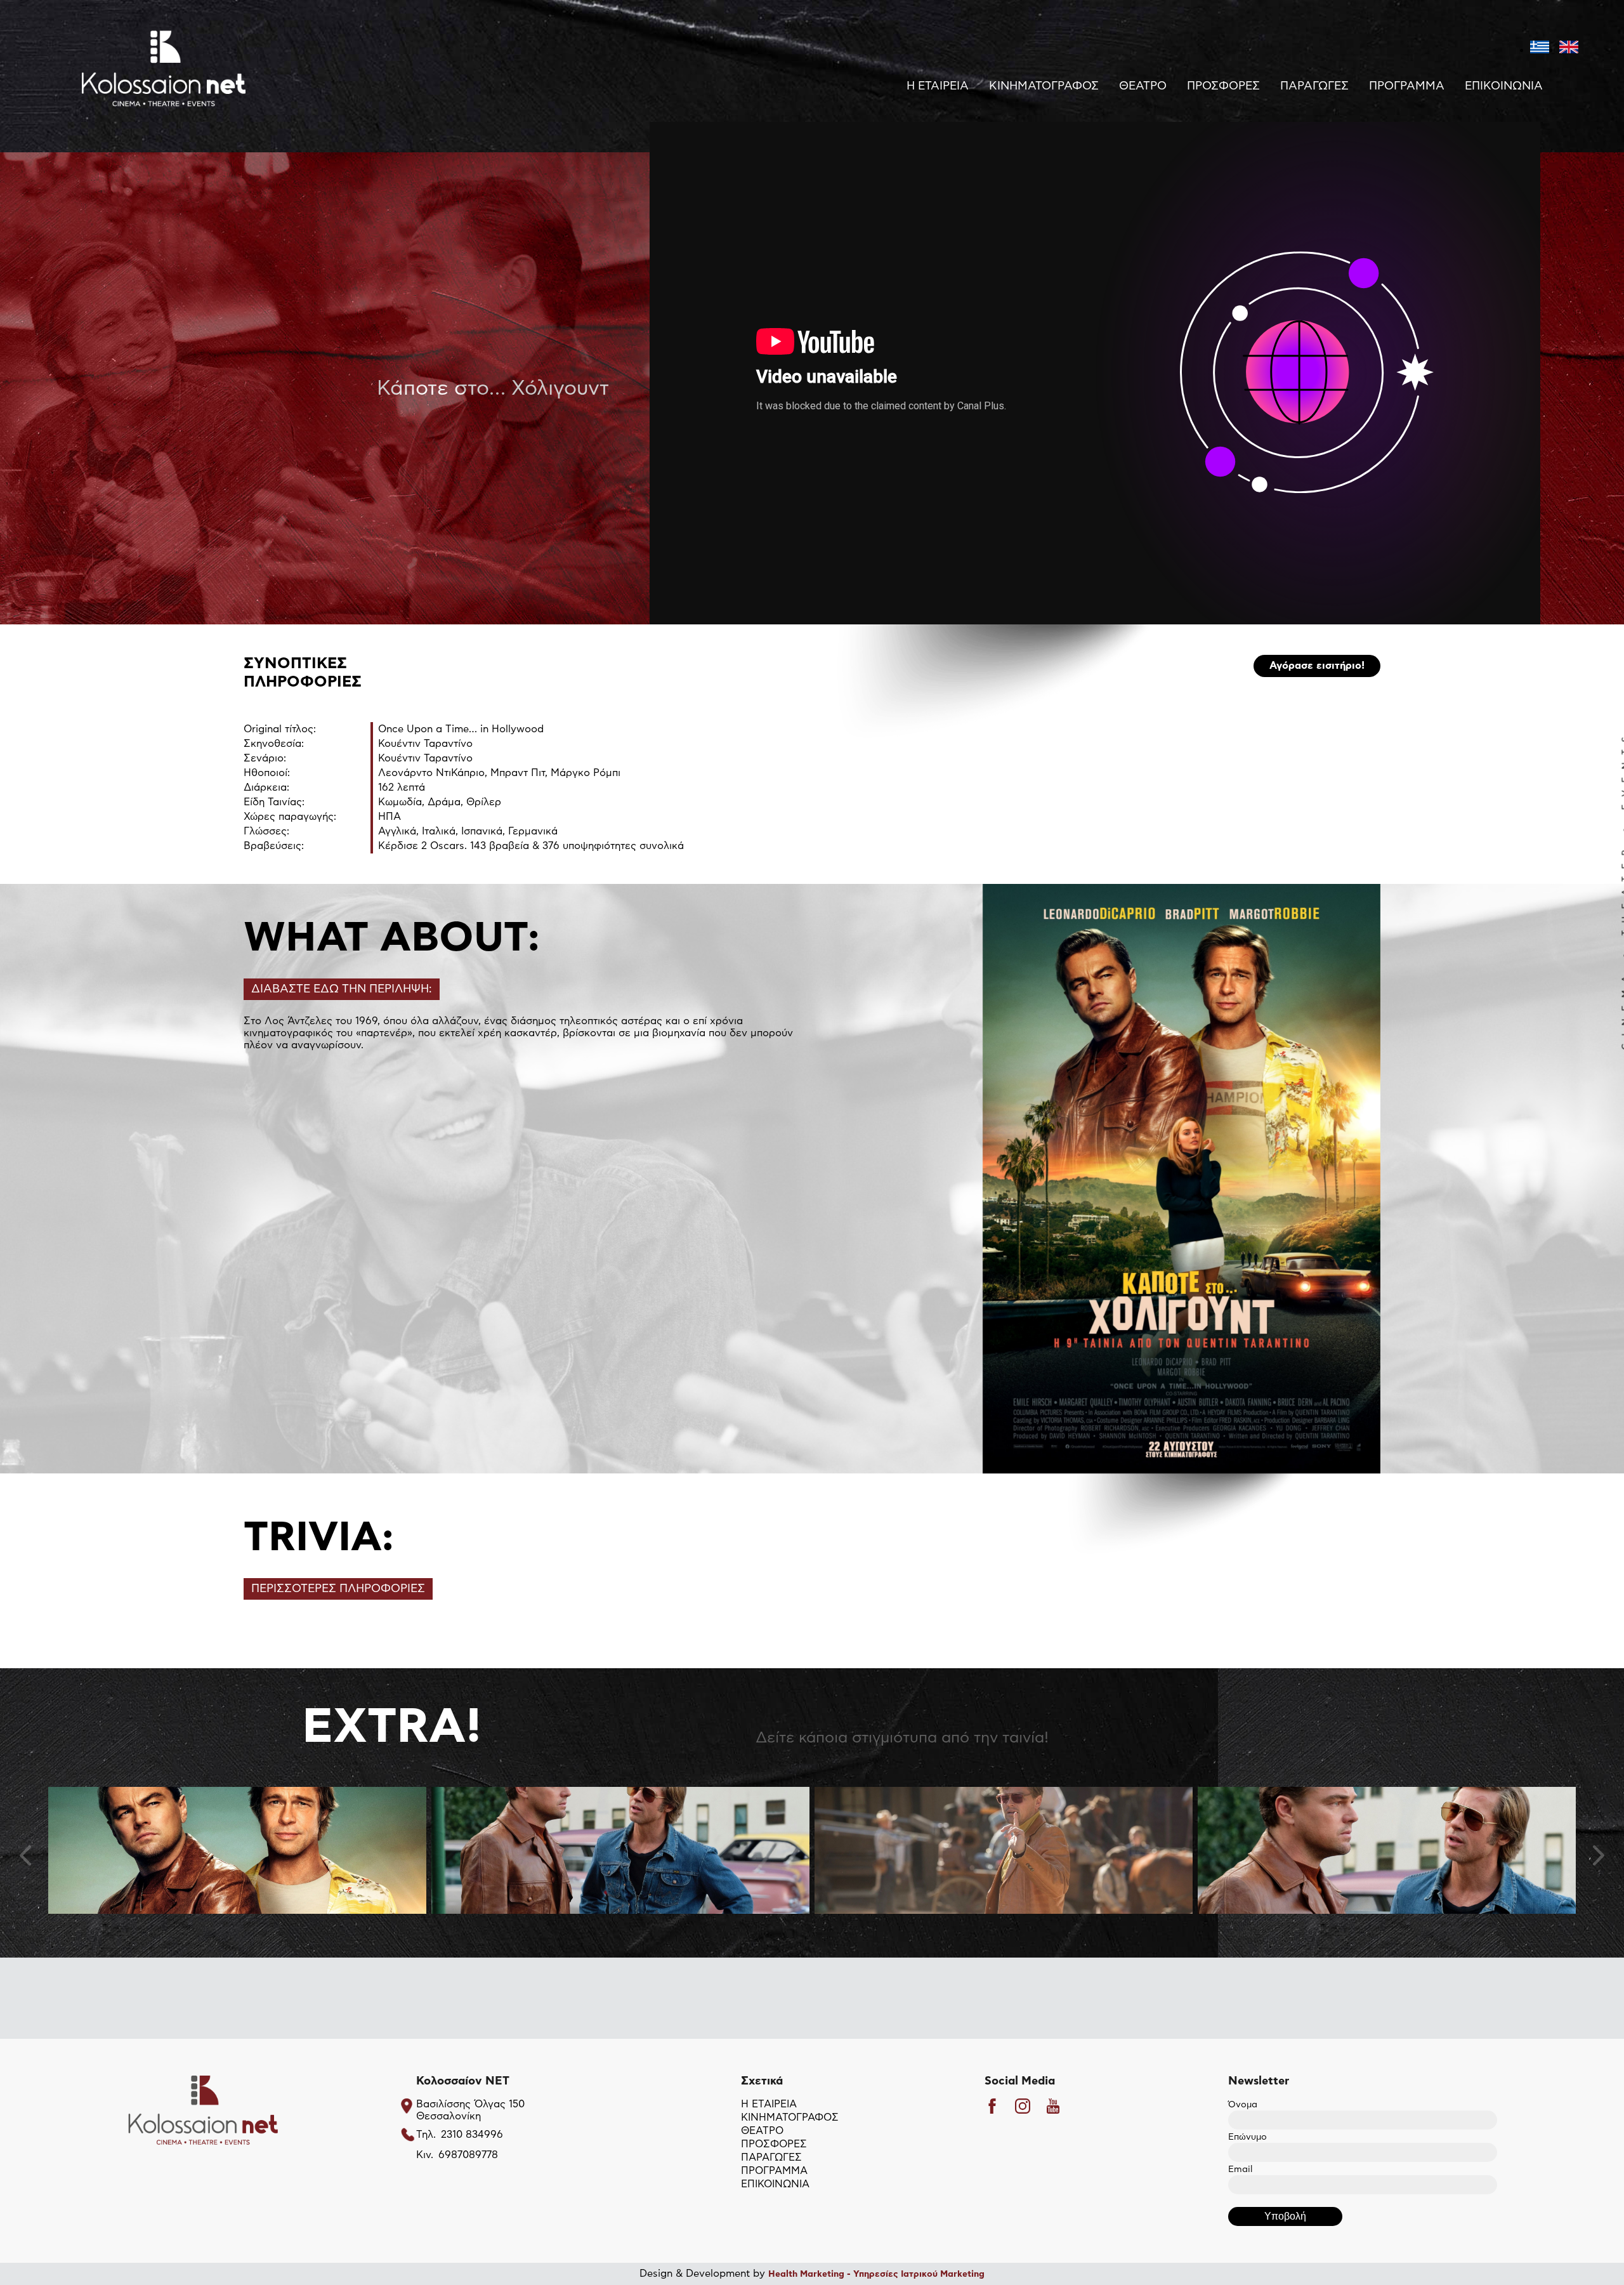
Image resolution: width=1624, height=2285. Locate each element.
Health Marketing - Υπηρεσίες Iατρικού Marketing (876, 2274)
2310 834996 (472, 2135)
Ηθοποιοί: (267, 773)
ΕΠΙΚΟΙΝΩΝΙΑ (1504, 86)
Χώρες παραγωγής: (290, 817)
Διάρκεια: (266, 787)
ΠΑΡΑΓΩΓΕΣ (1314, 86)
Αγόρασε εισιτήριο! (1317, 666)
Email (1240, 2170)
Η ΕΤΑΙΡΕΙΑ (938, 86)
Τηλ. (426, 2135)
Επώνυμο (1247, 2137)
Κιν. (425, 2155)
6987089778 (468, 2155)
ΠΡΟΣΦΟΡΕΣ (1223, 86)
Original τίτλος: (280, 729)
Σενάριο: (265, 758)
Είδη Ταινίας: (274, 802)
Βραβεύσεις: (274, 846)
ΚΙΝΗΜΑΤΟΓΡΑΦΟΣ (1044, 86)
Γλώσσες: (266, 831)
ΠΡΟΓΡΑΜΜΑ (1407, 86)
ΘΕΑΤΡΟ (1143, 86)
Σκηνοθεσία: (274, 744)
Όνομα (1243, 2105)
